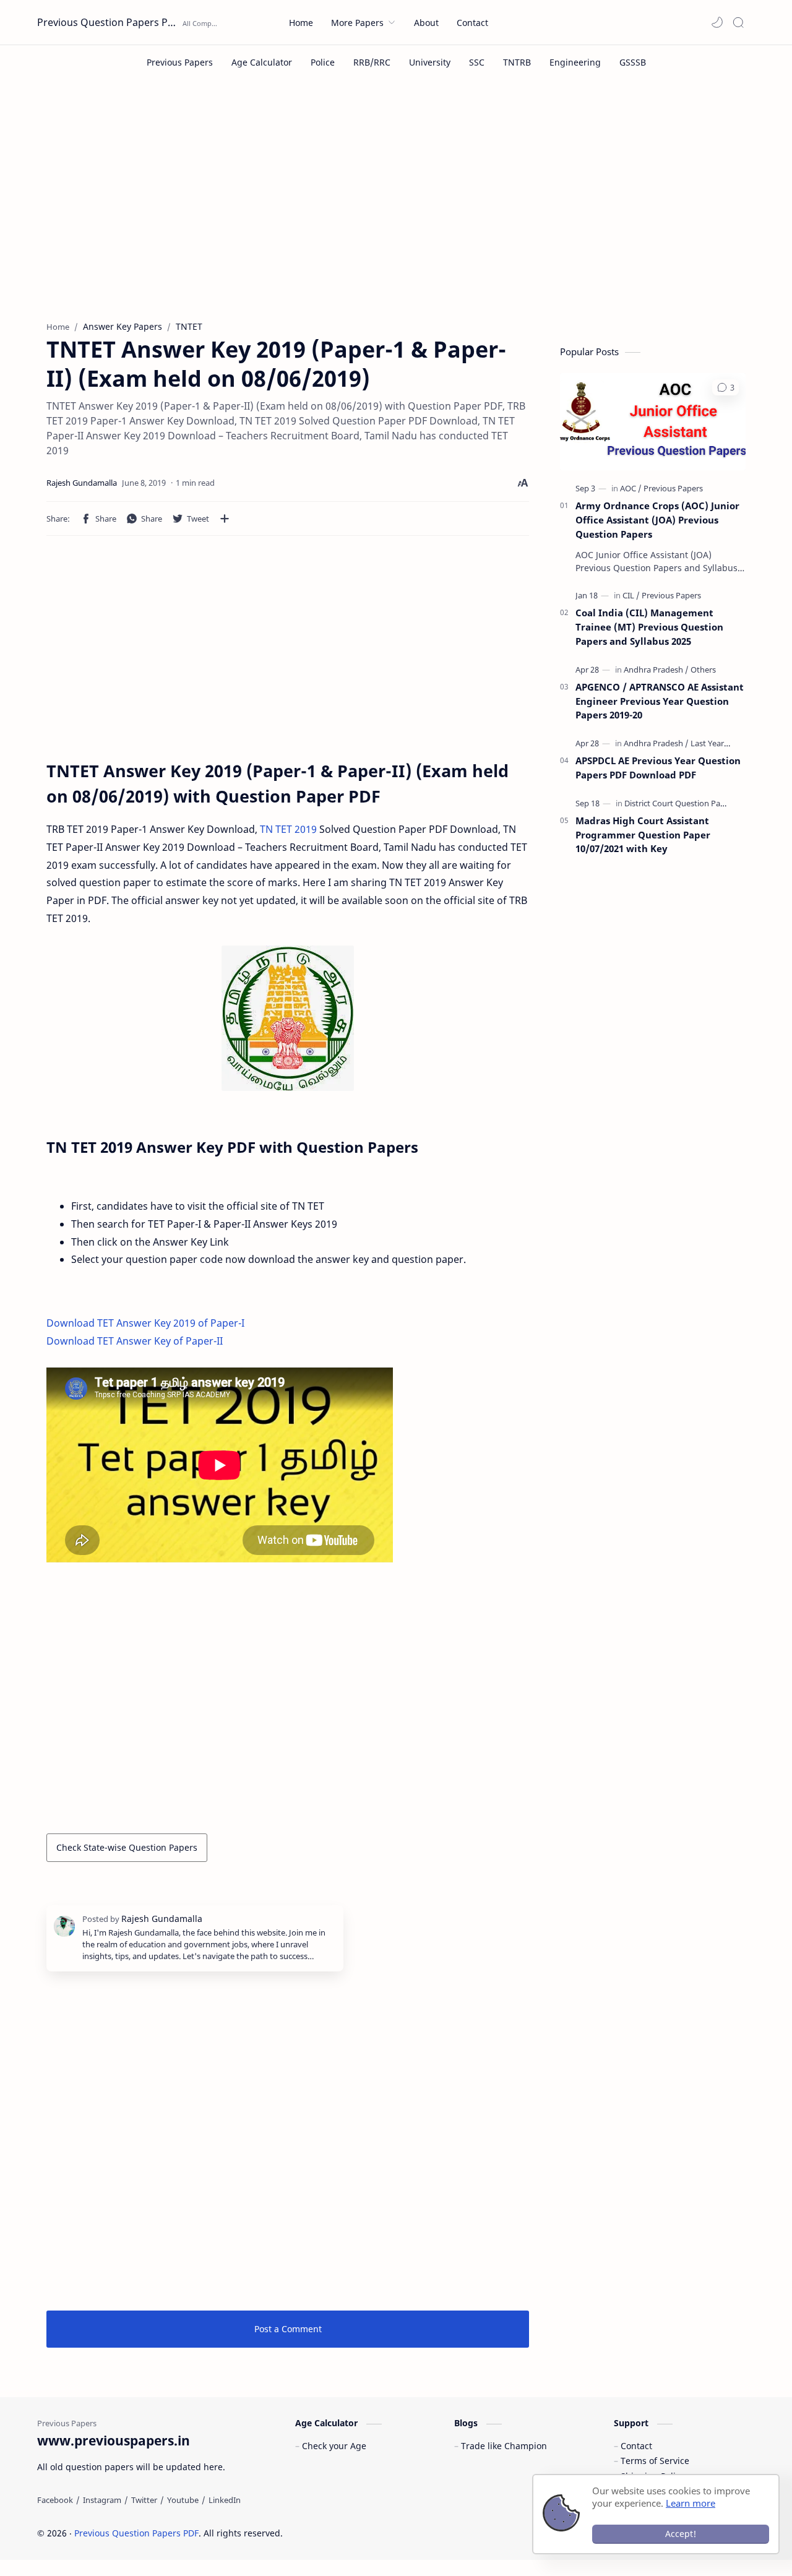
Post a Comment (288, 2329)
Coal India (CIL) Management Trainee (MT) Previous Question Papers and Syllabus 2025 (649, 627)
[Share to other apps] (225, 519)
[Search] (738, 22)
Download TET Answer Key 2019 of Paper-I (145, 1323)
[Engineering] (575, 62)
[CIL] (631, 595)
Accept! (681, 2534)
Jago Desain (366, 2533)
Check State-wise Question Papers (127, 1847)
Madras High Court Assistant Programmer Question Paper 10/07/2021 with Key (643, 835)
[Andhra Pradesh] (656, 670)
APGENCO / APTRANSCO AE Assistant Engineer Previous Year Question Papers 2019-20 (660, 701)
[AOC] (631, 488)
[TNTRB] (517, 62)
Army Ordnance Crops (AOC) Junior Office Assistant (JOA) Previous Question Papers (657, 520)
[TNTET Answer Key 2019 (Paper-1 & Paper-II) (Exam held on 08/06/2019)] (288, 1018)
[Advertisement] (396, 209)
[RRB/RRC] (372, 62)
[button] (717, 22)
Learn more (691, 2503)
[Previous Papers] (180, 62)
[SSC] (477, 62)
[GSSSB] (633, 62)
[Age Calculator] (262, 62)
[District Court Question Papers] (680, 803)
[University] (430, 62)
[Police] (323, 62)
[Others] (703, 670)
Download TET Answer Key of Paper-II (135, 1341)
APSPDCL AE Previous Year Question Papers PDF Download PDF (658, 768)
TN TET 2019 (288, 829)
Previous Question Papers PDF (108, 22)
